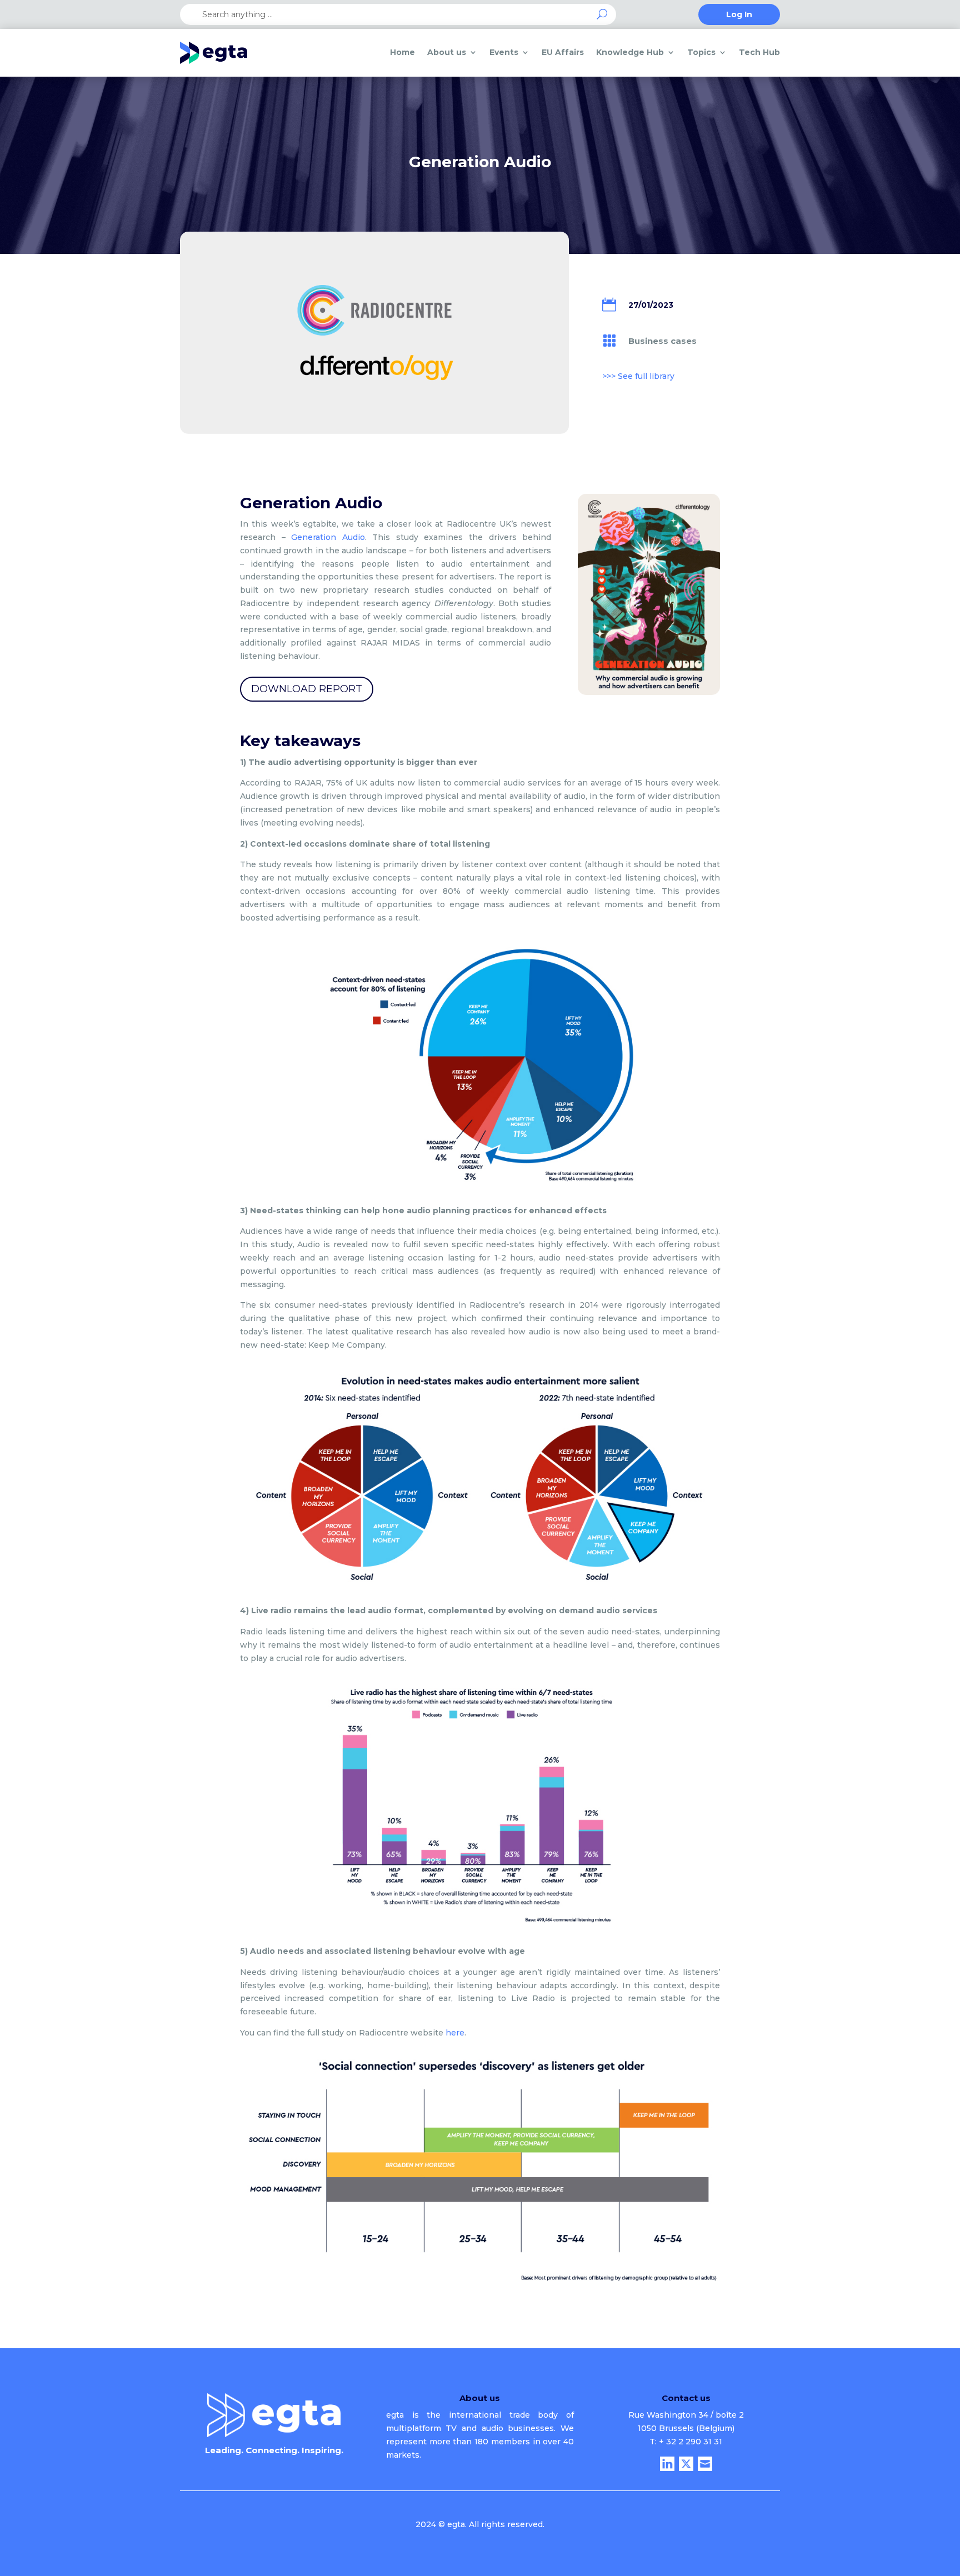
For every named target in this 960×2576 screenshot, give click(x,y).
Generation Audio (328, 537)
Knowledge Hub (630, 52)
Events (504, 52)
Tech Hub (759, 52)
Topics (701, 52)
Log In (739, 15)
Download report (307, 689)
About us (447, 52)
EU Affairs (563, 52)
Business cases (662, 341)
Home (402, 52)
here (455, 2033)
